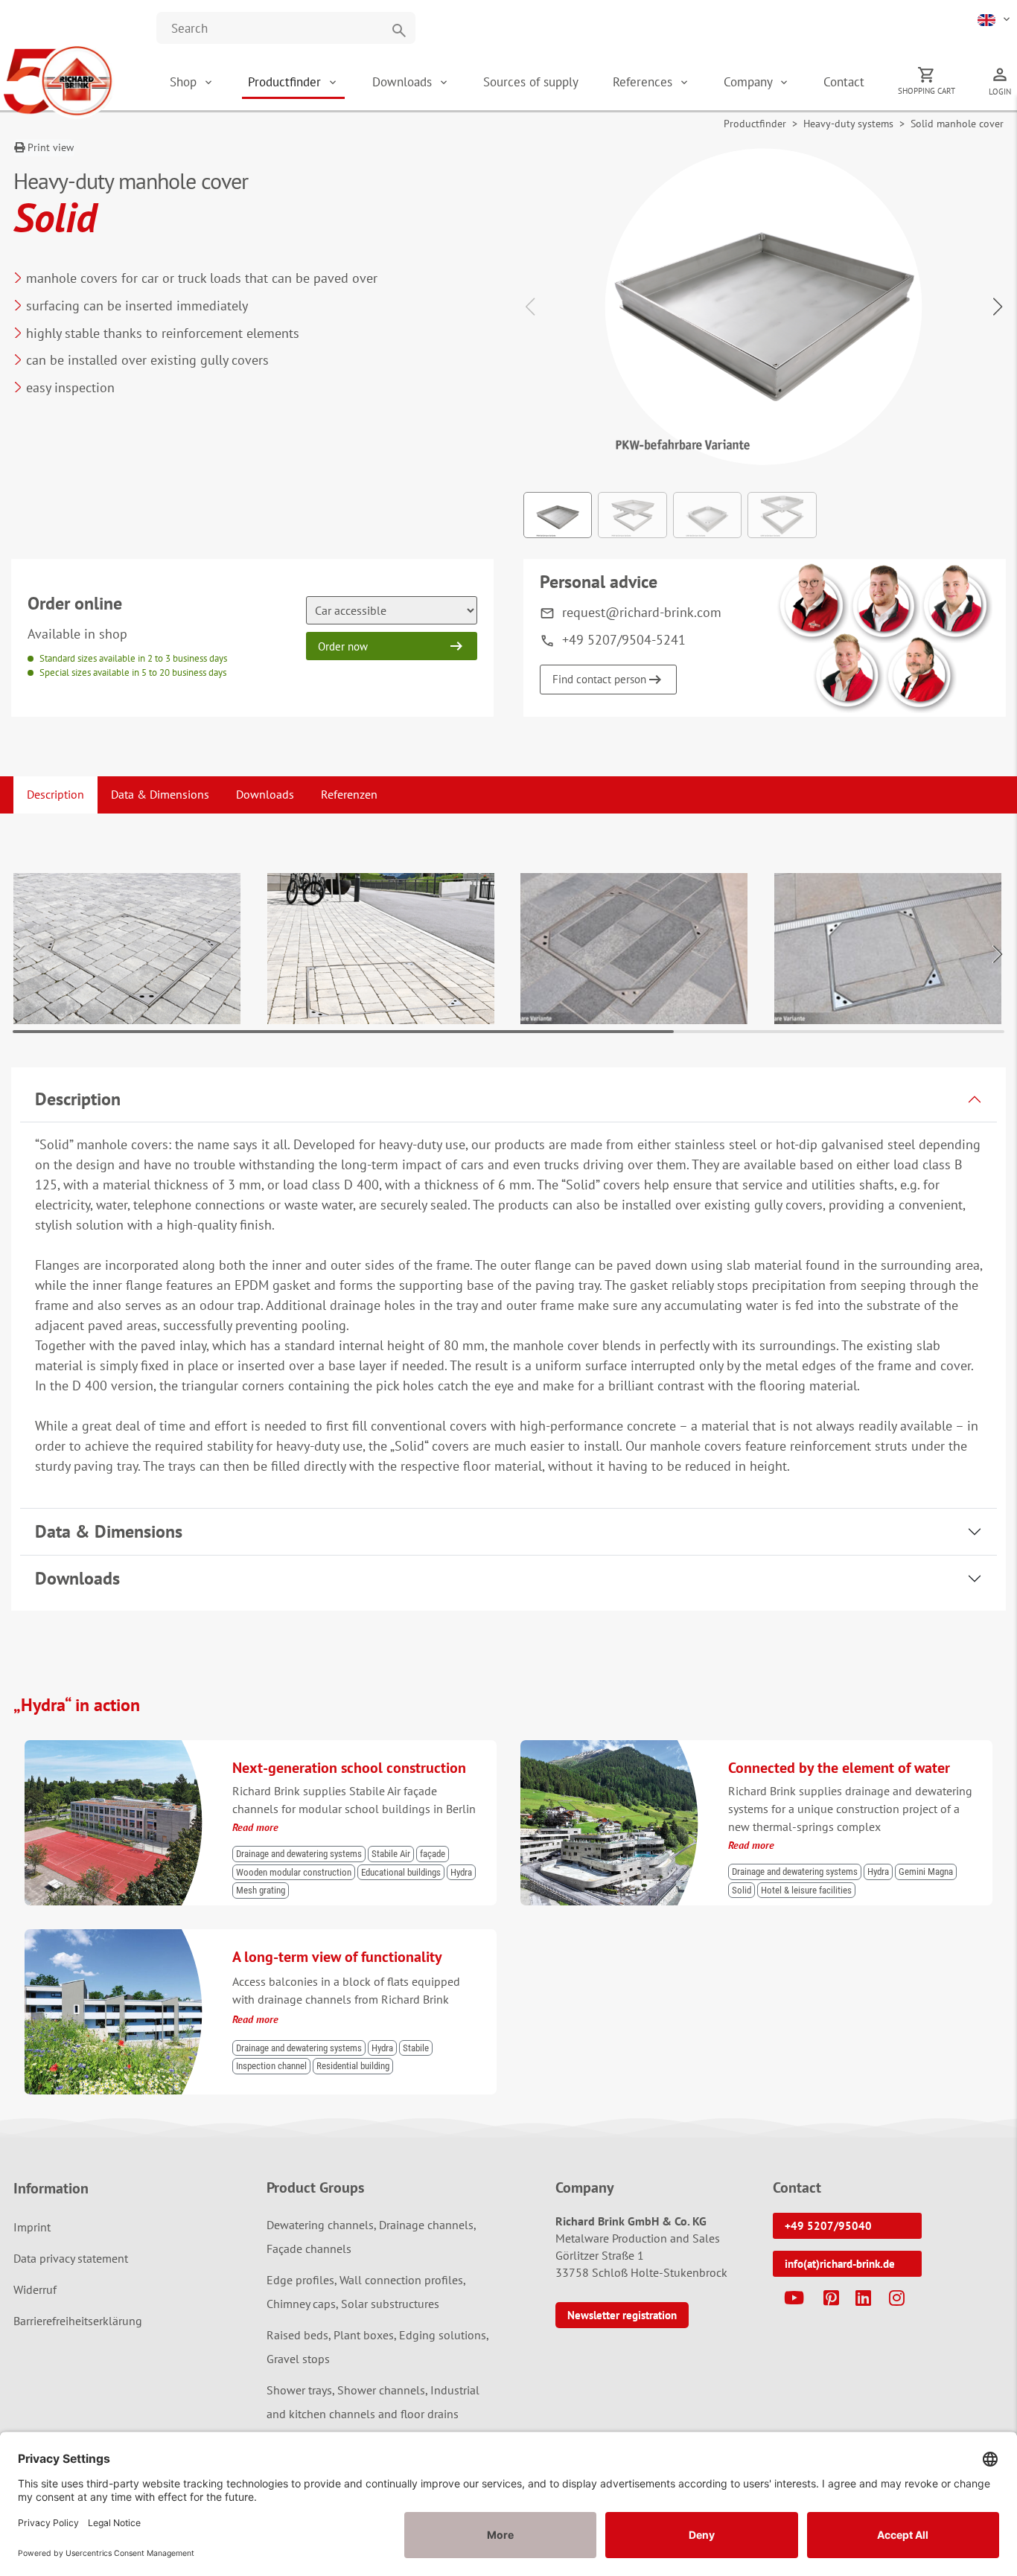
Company (750, 82)
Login (1000, 92)
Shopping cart (927, 91)
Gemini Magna (926, 1872)
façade (433, 1854)
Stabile (416, 2048)
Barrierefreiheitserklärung (78, 2321)
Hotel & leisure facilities (806, 1890)
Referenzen (349, 794)
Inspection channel (271, 2066)
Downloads (404, 82)
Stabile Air (391, 1854)
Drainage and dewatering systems (299, 1854)
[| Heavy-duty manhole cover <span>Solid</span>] (127, 949)
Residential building (353, 2066)
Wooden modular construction (294, 1872)
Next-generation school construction (349, 1768)
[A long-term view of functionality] (119, 1936)
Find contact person (599, 679)
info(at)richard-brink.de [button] (840, 2264)
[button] (995, 19)
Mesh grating (261, 1890)
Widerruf (35, 2289)
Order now (343, 646)
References (644, 82)
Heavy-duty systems (848, 124)
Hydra (461, 1872)
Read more (255, 1827)
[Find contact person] (884, 637)
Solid (742, 1890)
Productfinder (286, 82)
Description (55, 794)
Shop (183, 82)
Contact (844, 82)
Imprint (32, 2227)
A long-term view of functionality (337, 1957)
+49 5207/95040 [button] (828, 2226)
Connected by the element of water (839, 1768)
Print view (49, 147)
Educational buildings (401, 1872)
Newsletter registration (622, 2315)
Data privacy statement (71, 2258)
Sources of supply (531, 82)
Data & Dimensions (160, 794)
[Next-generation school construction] (119, 1747)
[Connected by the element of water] (615, 1747)
